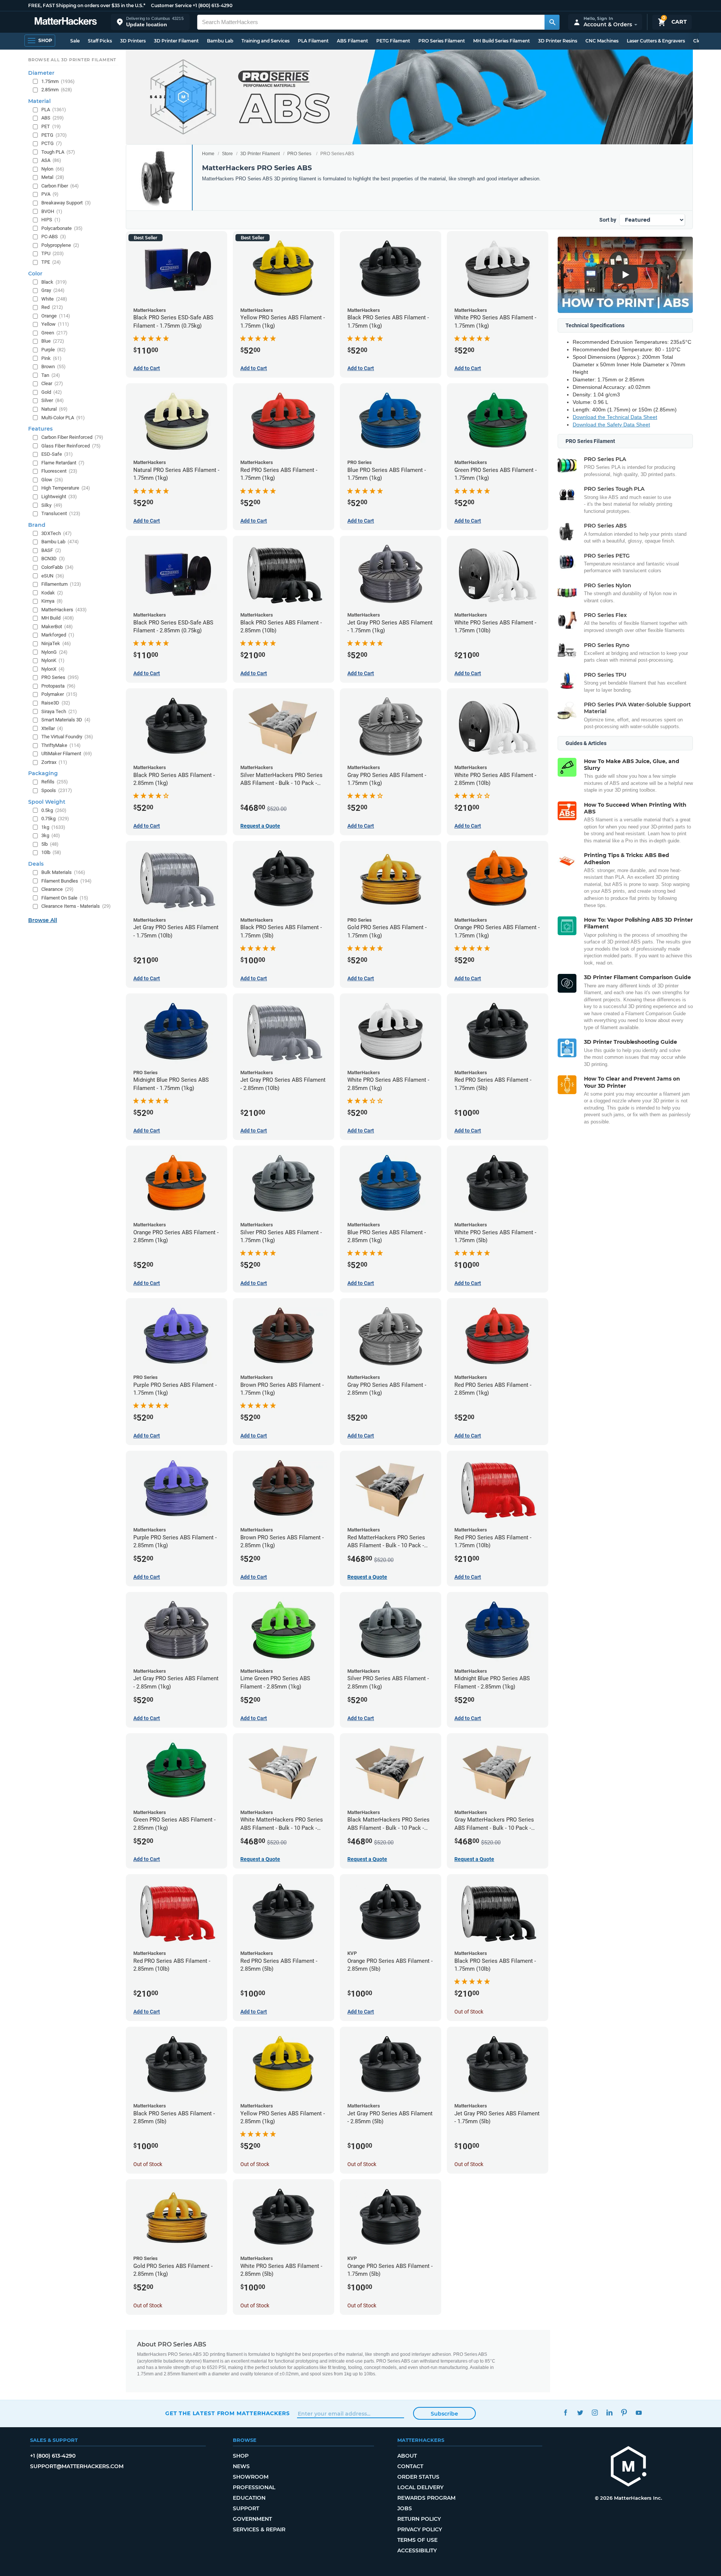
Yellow (55, 324)
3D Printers (133, 41)
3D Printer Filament (176, 41)
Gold (52, 392)
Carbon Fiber (60, 186)
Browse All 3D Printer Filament (72, 60)
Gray (53, 290)
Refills (55, 782)
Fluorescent (59, 471)
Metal (53, 177)
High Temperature (66, 488)
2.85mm (57, 90)
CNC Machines (602, 41)
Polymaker (59, 694)
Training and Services (265, 41)
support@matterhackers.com (77, 2466)
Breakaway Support (66, 203)
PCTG (52, 143)
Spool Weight (47, 802)
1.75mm (58, 81)
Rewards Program (426, 2498)
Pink (51, 358)
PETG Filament (393, 41)
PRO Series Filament (442, 41)
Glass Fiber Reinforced (71, 446)
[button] (150, 22)
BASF (51, 550)
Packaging (43, 773)
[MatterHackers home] (66, 22)
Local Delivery (420, 2487)
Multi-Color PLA (63, 418)
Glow (52, 480)
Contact (410, 2466)
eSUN (53, 576)
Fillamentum (61, 584)
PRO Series (299, 154)
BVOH (52, 211)
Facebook (565, 2412)
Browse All (43, 920)
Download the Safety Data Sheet (611, 425)
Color (35, 274)
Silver (53, 400)
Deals (36, 864)
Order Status (418, 2477)
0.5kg (54, 810)
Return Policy (419, 2519)
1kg (53, 827)
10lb (51, 852)
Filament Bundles (66, 881)
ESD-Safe (57, 454)
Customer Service (171, 5)
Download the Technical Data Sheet (615, 417)
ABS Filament (352, 41)
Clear (52, 383)
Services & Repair (259, 2529)
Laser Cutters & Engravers (656, 41)
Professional (254, 2487)
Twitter (580, 2412)
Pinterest (624, 2412)
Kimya (52, 601)
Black (54, 282)
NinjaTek (56, 643)
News (241, 2466)
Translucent (61, 513)
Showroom (251, 2477)
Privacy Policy (420, 2529)
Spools (57, 790)
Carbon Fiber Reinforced (72, 437)
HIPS (51, 220)
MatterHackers (64, 610)
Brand (37, 525)
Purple (54, 350)
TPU (53, 253)
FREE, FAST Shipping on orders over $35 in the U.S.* (87, 5)
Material (39, 101)
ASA (51, 160)
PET (51, 126)
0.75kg (55, 819)
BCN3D (53, 559)
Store (227, 154)
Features (40, 429)
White (54, 299)
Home (208, 154)
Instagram (595, 2412)
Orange (56, 316)
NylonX (53, 669)
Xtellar (52, 728)
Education (249, 2498)
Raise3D (56, 703)
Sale (75, 41)
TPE (51, 262)
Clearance (57, 889)
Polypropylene (60, 245)
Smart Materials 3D (66, 720)
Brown (54, 367)
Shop (241, 2456)
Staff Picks (100, 41)
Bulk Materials (63, 872)
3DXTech (57, 533)
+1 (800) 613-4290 (213, 5)
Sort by (608, 220)
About (407, 2456)
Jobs (405, 2508)
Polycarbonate (62, 228)
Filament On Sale (65, 898)
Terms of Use (417, 2540)
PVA (50, 194)
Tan (51, 375)
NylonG (54, 652)
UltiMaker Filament (67, 754)
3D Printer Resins (558, 41)
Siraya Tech (59, 711)
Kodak (52, 593)
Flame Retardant (63, 463)
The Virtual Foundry (67, 737)
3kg (51, 835)
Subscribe (444, 2414)
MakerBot (57, 627)
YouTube (639, 2412)
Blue (53, 341)
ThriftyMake (61, 745)
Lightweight (59, 497)
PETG (54, 135)
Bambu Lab (220, 41)
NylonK (53, 660)
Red (52, 307)
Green (54, 333)
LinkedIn (609, 2412)
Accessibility (417, 2550)
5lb (50, 844)
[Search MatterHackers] (552, 22)
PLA (54, 110)
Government (252, 2519)
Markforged (58, 635)
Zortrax (54, 762)
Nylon (53, 169)
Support (246, 2508)
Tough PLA (58, 152)
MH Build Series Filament (502, 41)
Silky (52, 505)
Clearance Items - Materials (76, 906)
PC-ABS (54, 237)
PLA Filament (313, 41)
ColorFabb (57, 567)
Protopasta (58, 686)
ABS (53, 118)
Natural (54, 409)
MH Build (58, 618)
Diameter (41, 73)
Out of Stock (469, 2012)
